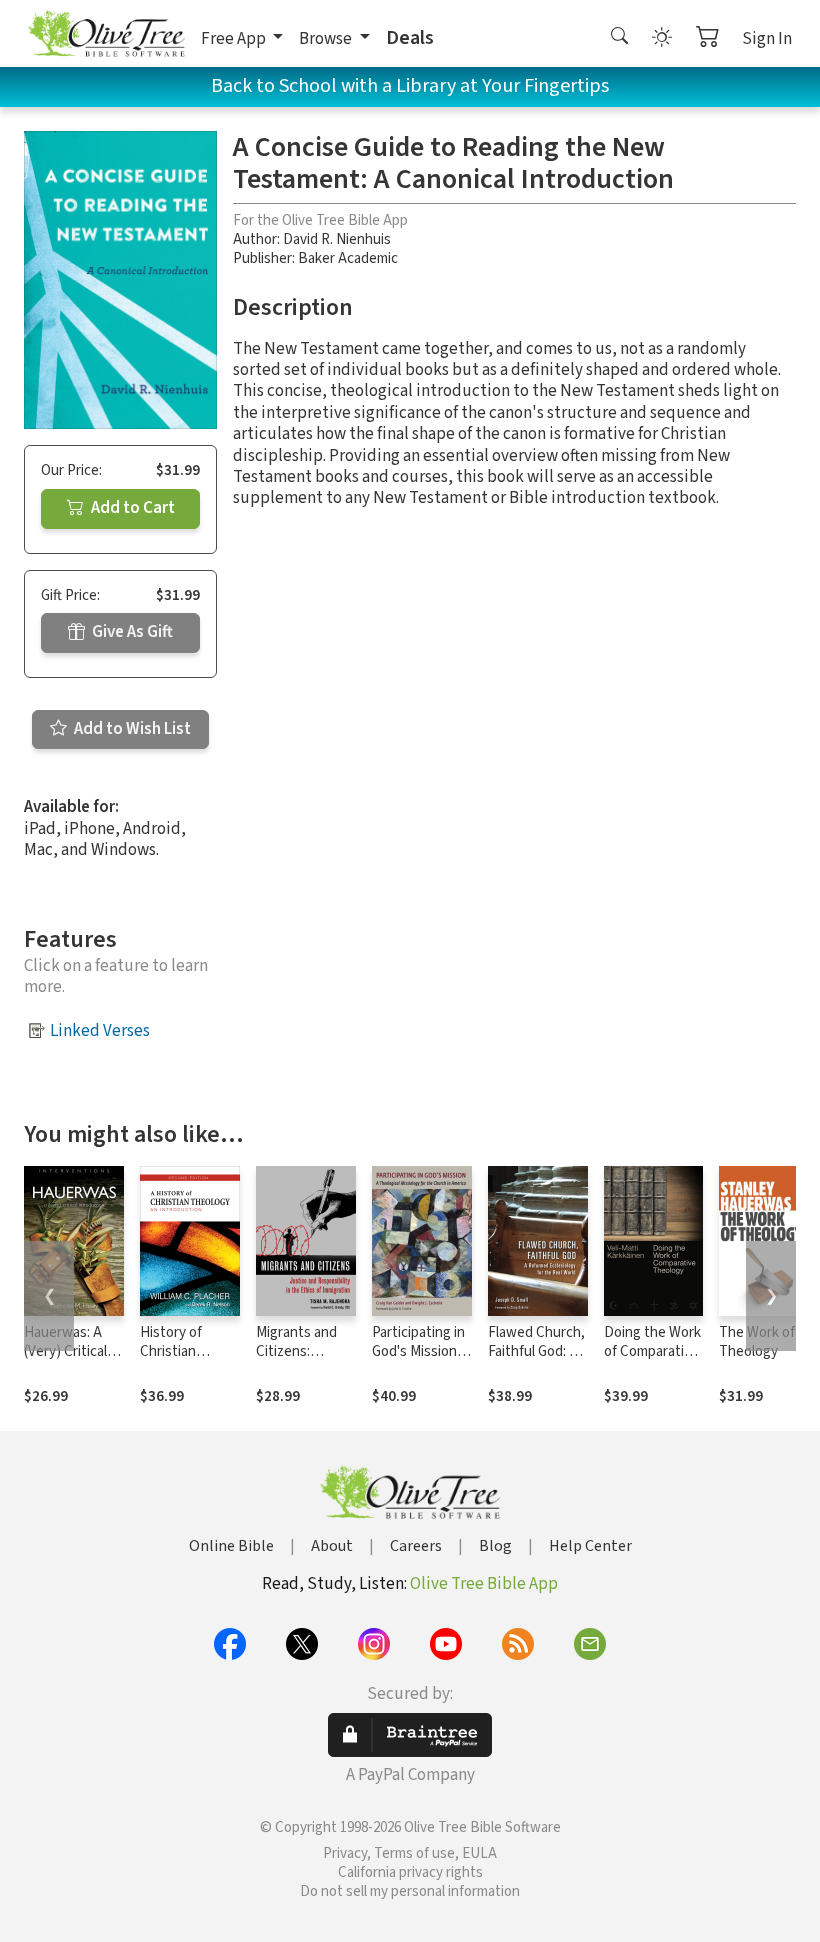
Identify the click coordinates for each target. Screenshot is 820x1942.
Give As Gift (131, 632)
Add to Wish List (131, 729)
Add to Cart (131, 508)
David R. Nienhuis (337, 239)
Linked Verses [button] (100, 1031)
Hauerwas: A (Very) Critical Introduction (65, 1351)
